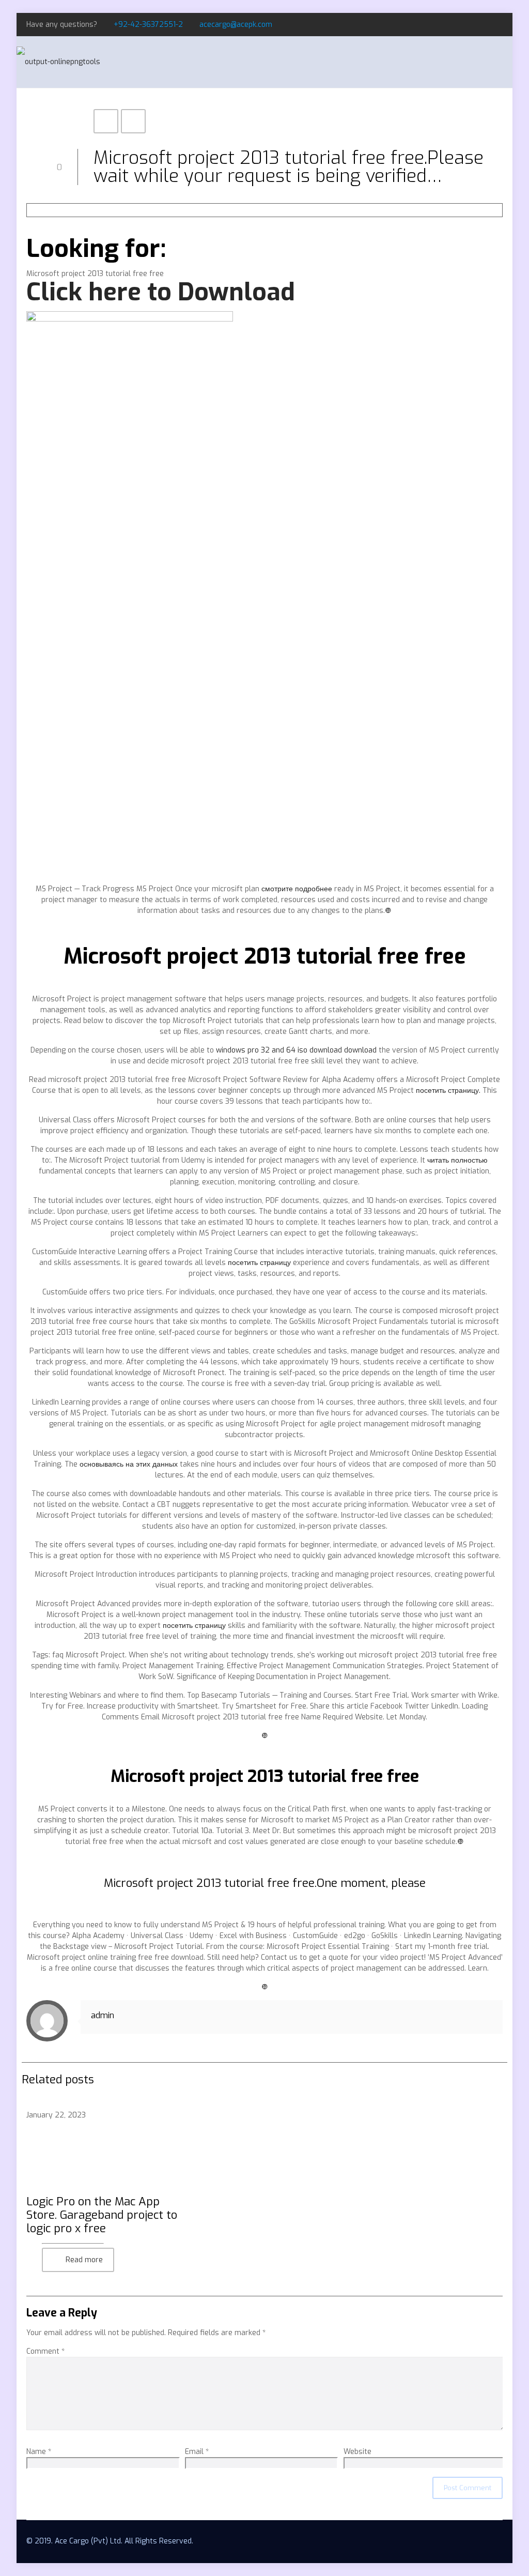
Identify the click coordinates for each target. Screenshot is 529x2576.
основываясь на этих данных (129, 1464)
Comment (45, 2351)
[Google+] (483, 24)
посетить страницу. (448, 1091)
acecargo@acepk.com (236, 25)
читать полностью (457, 1160)
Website (357, 2452)
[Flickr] (497, 24)
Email (197, 2452)
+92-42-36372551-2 (148, 25)
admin (103, 2015)
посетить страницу (259, 1263)
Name (39, 2452)
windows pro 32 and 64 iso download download (296, 1050)
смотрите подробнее (297, 889)
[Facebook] (469, 24)
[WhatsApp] (455, 24)
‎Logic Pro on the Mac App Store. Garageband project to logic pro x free (102, 2215)
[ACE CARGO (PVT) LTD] (58, 62)
